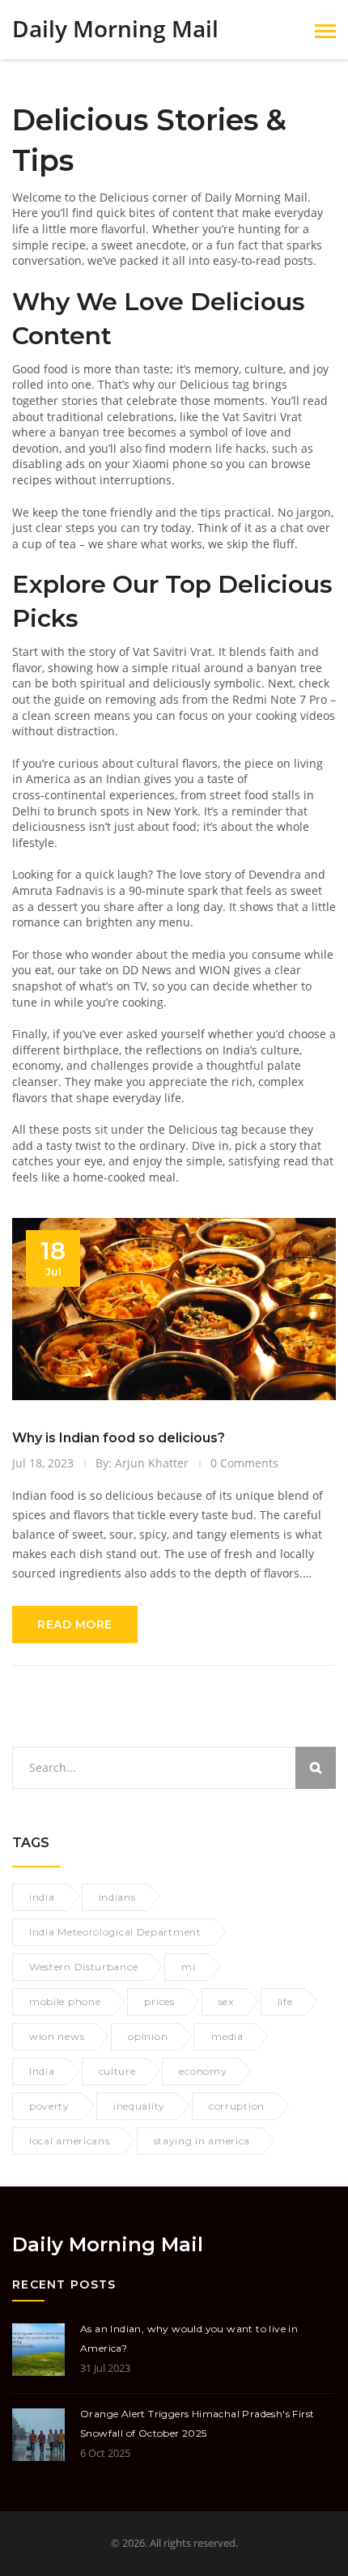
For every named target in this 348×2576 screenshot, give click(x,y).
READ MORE (75, 1624)
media (227, 2036)
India (42, 2071)
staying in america (202, 2141)
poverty (49, 2106)
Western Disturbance (83, 1967)
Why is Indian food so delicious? (119, 1438)
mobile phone (65, 2001)
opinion (148, 2036)
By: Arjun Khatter (142, 1463)
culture (117, 2071)
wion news (57, 2036)
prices (159, 2001)
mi (188, 1967)
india (42, 1897)
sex (226, 2001)
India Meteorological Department (115, 1932)
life (285, 2001)
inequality (139, 2106)
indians (117, 1897)
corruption (237, 2106)
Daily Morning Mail (115, 29)
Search (316, 1768)
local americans (70, 2141)
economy (203, 2071)
